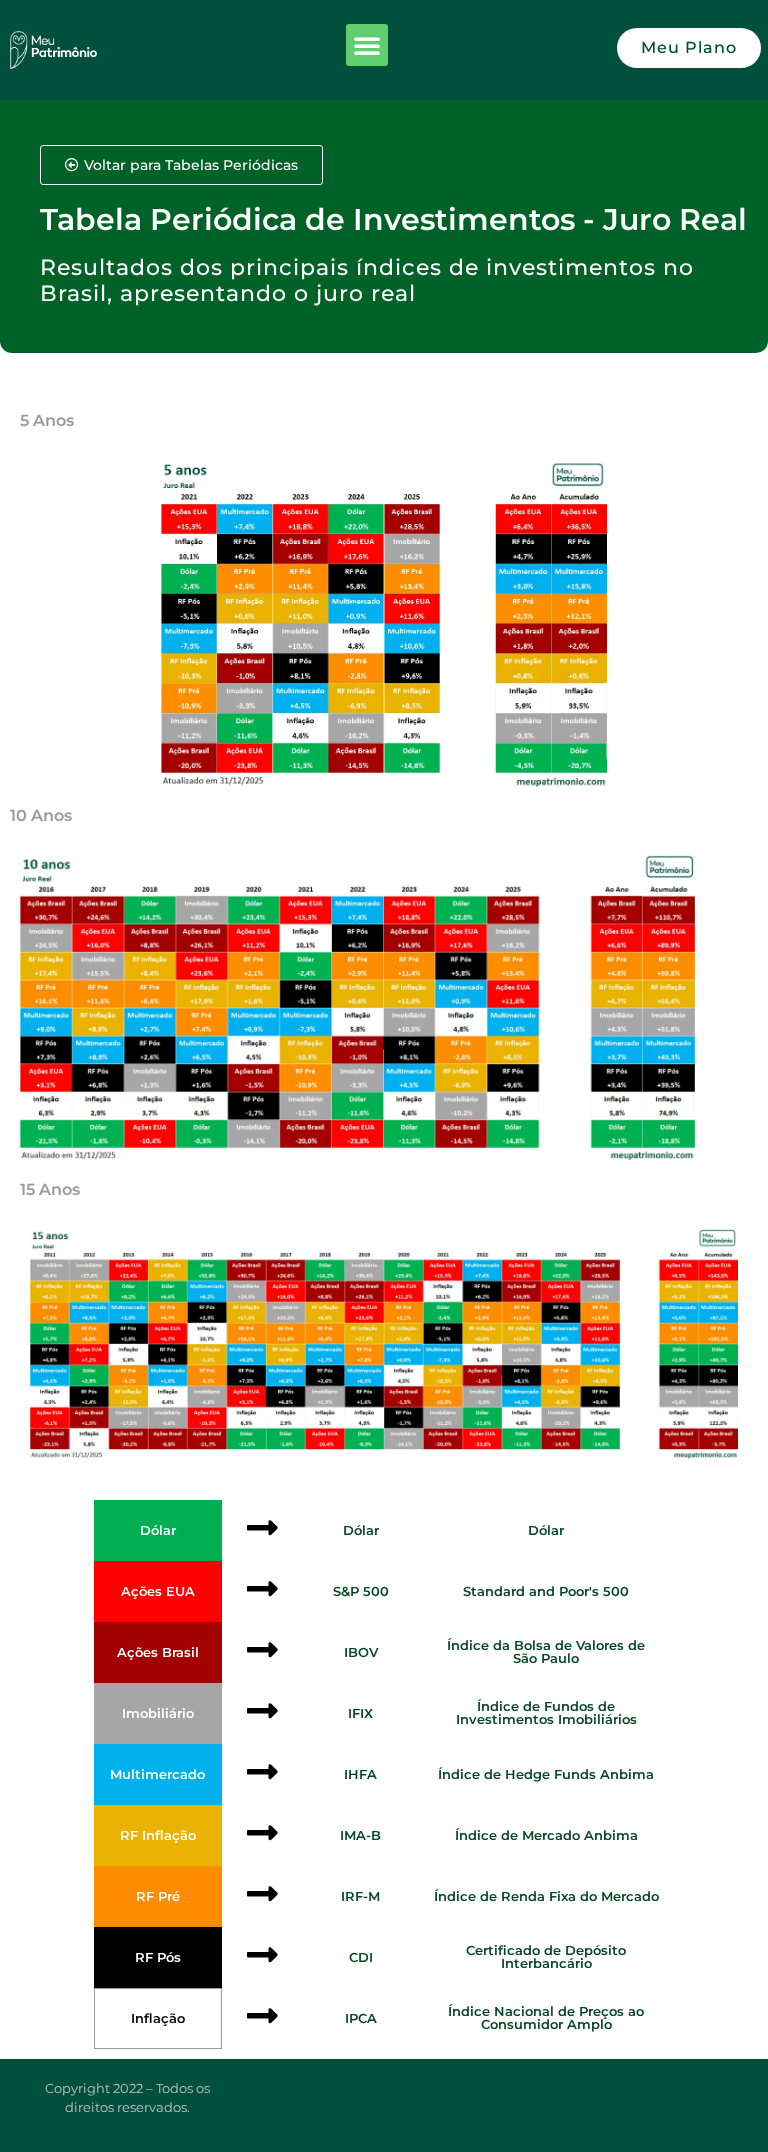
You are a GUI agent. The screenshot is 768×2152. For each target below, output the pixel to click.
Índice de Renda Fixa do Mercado (546, 1896)
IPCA (361, 2018)
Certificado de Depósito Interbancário (546, 1956)
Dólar (361, 1530)
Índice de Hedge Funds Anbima (546, 1774)
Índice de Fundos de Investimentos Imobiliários (546, 1712)
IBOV (361, 1652)
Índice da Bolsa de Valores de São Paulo (546, 1651)
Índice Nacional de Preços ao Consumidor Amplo (546, 2017)
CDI (361, 1957)
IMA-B (360, 1835)
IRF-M (360, 1896)
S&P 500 (361, 1591)
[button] (367, 45)
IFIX (360, 1713)
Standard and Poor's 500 (546, 1591)
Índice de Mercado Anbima (546, 1835)
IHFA (360, 1774)
